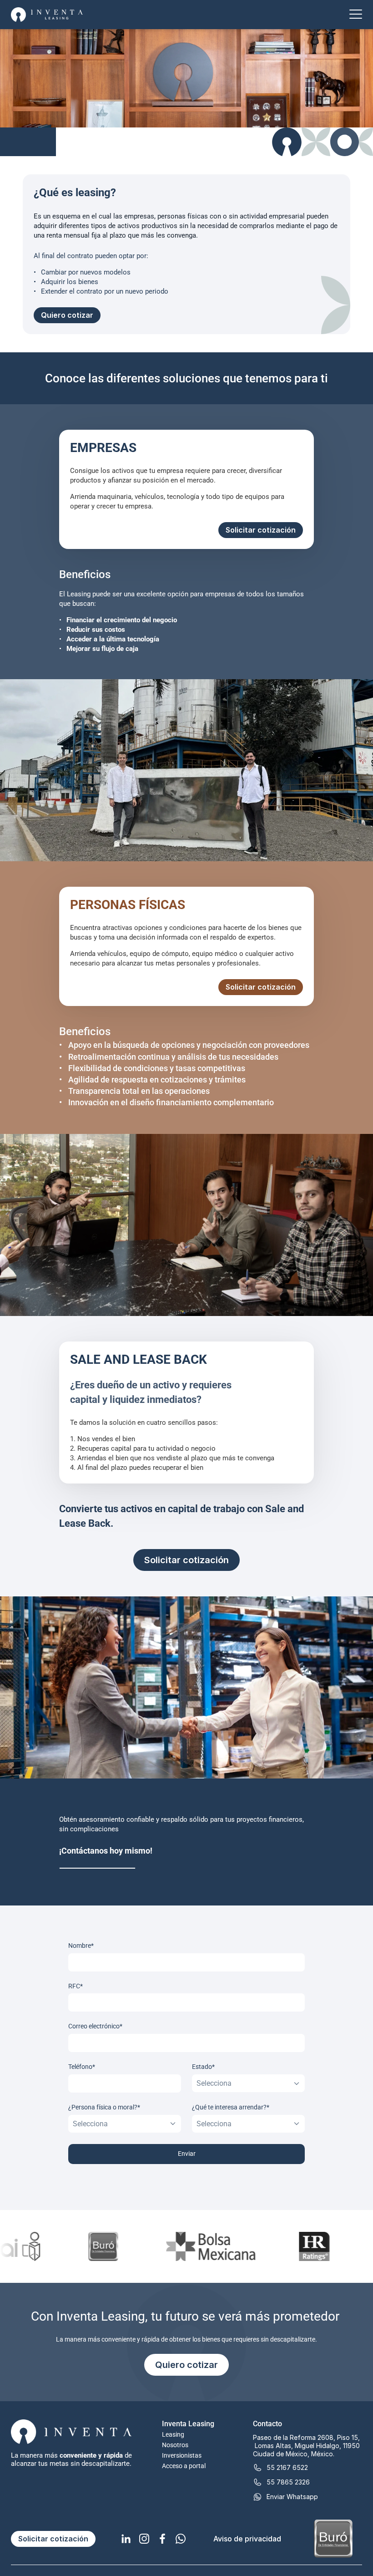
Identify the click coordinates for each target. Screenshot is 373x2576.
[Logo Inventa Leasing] (47, 15)
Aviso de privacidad (247, 2539)
